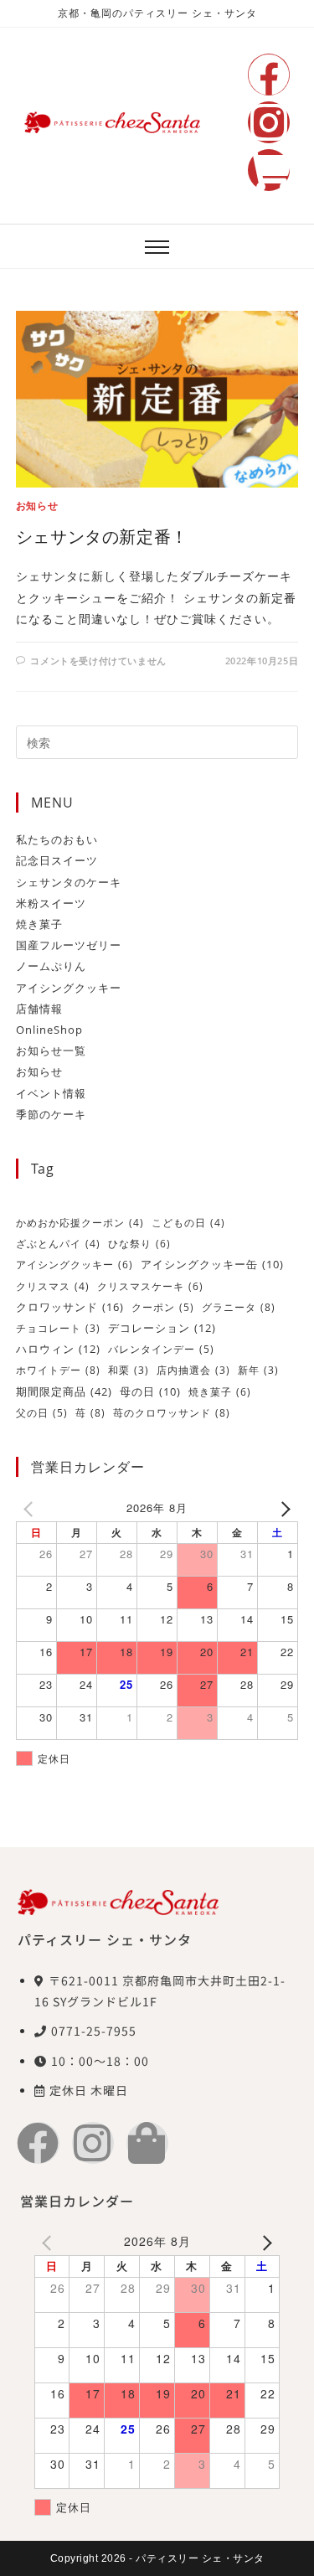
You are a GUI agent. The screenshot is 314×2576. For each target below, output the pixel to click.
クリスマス (53, 1286)
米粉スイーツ (51, 903)
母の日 (150, 1392)
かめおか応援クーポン (80, 1223)
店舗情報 (39, 1009)
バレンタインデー (161, 1349)
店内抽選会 (193, 1370)
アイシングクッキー (69, 988)
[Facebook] (269, 75)
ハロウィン (58, 1349)
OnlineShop (49, 1030)
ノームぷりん (51, 966)
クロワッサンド (70, 1307)
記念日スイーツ (57, 860)
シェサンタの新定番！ (102, 537)
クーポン (163, 1307)
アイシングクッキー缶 (212, 1265)
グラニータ (239, 1307)
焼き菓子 (39, 924)
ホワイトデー (58, 1370)
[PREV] (32, 1507)
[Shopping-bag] (147, 2143)
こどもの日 (188, 1223)
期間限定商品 (64, 1391)
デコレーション (162, 1328)
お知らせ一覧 (51, 1051)
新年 (258, 1370)
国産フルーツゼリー (69, 945)
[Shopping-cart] (269, 170)
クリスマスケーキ (150, 1286)
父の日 (42, 1413)
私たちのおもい (57, 839)
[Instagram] (269, 122)
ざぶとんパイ (58, 1244)
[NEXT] (282, 1507)
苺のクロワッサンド (172, 1413)
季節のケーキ (51, 1114)
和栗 (129, 1370)
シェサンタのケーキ (69, 882)
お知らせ (37, 506)
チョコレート (58, 1328)
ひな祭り (139, 1244)
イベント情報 (51, 1093)
